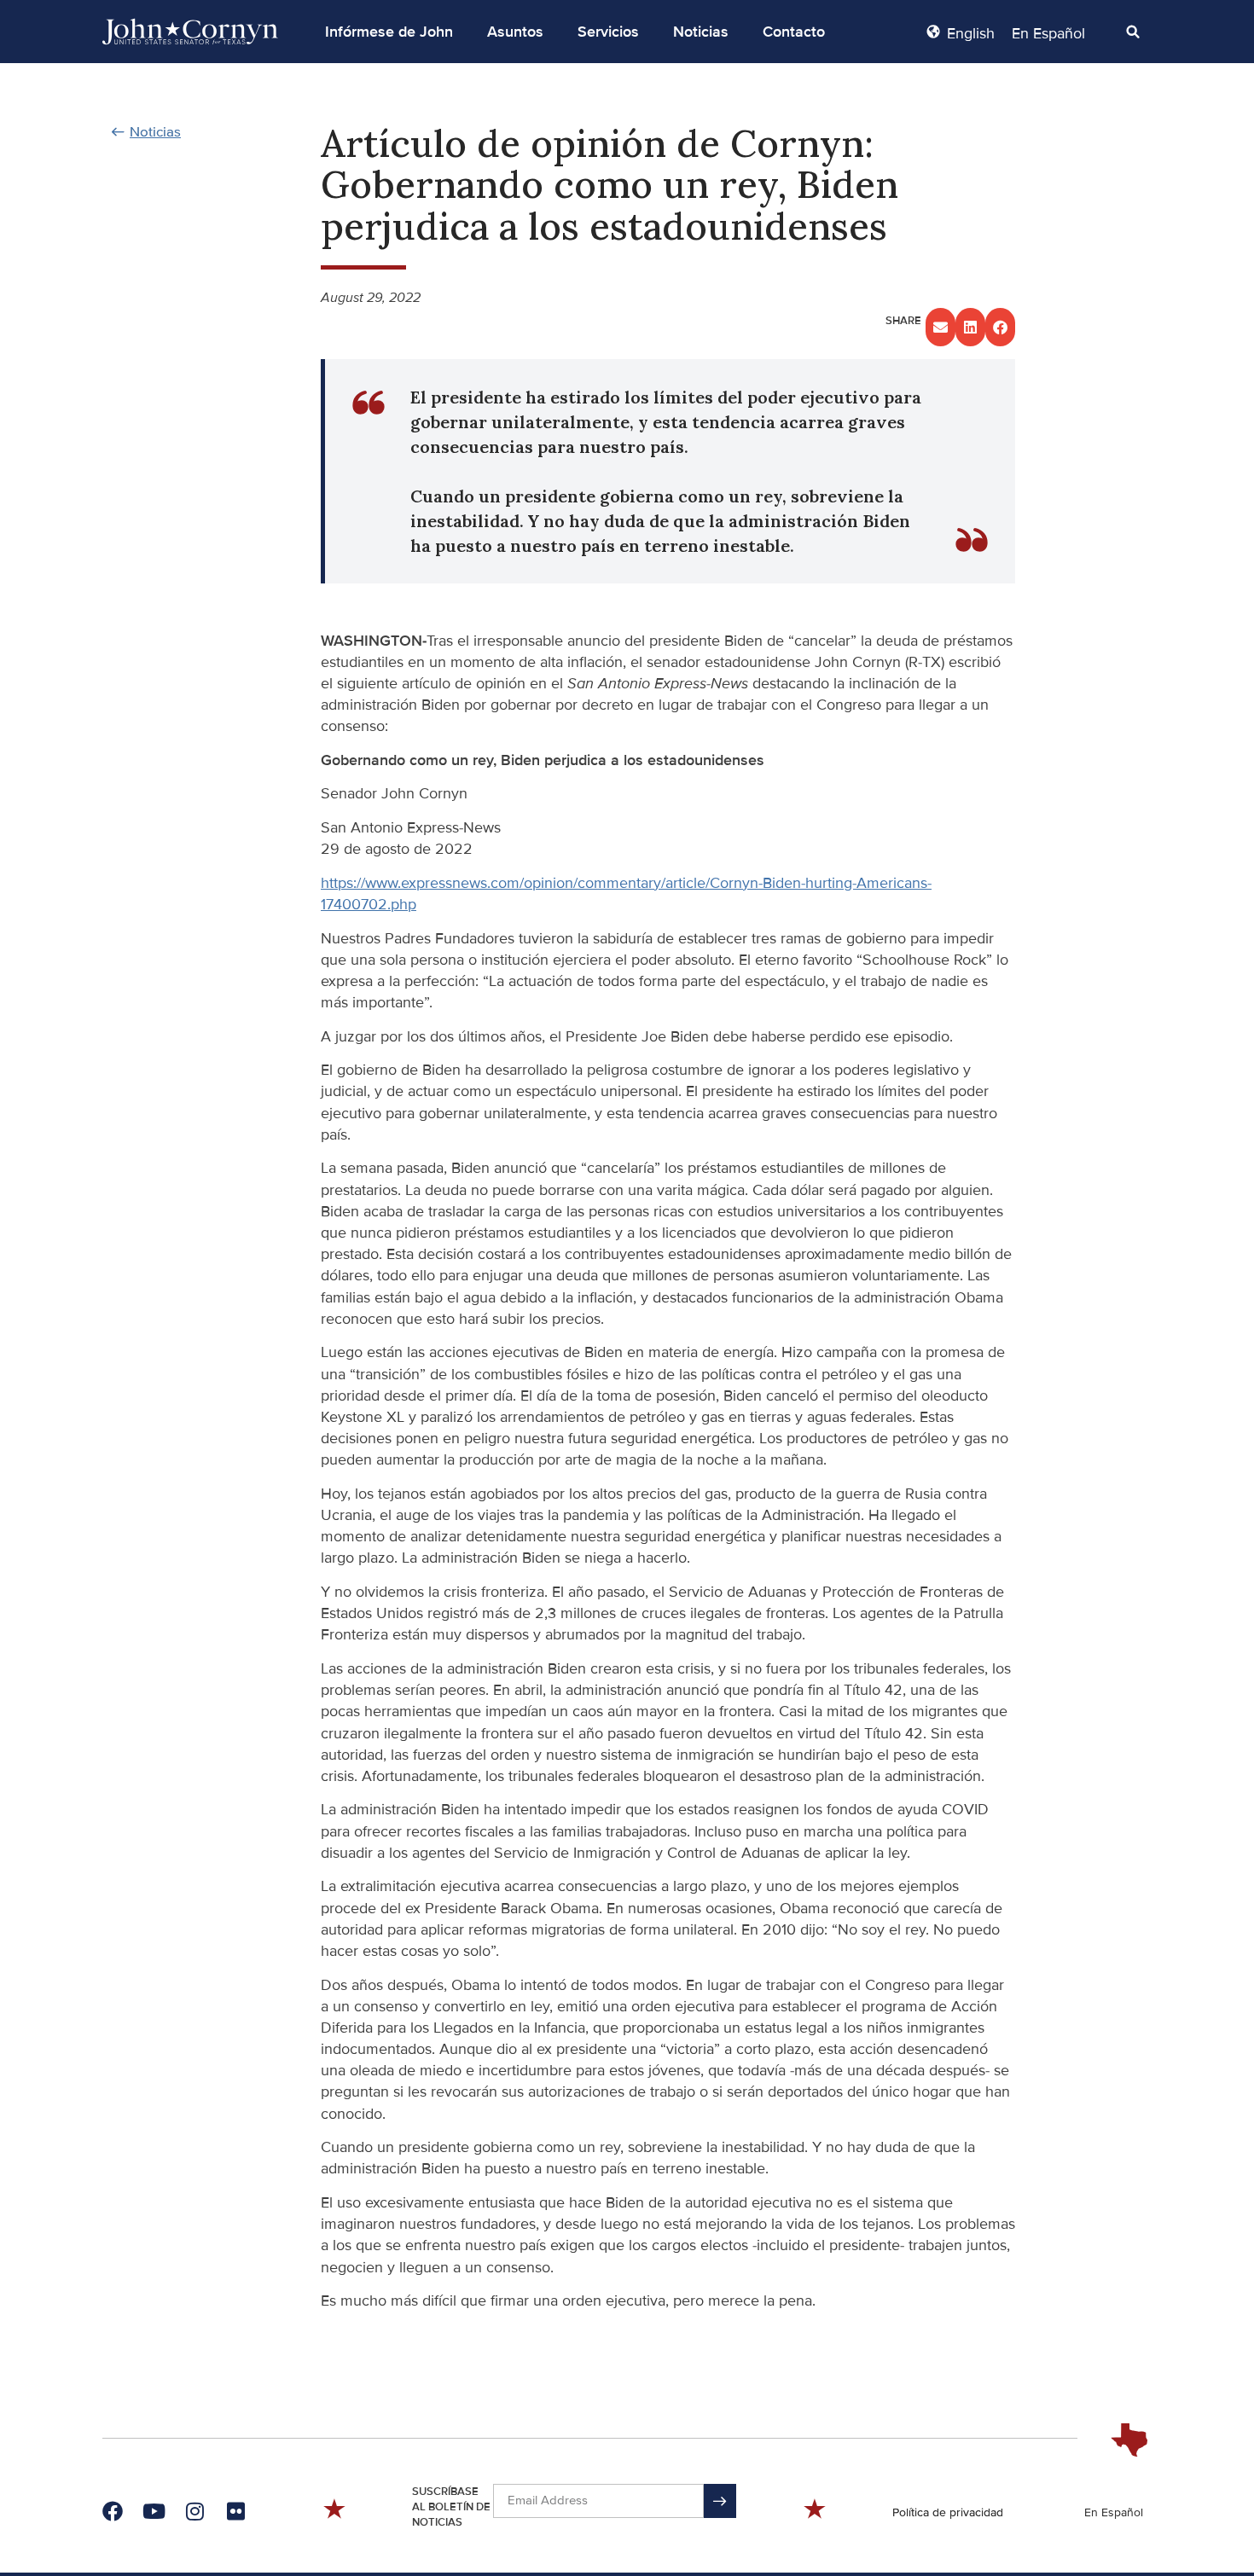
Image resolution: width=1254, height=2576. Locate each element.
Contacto (794, 32)
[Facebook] (113, 2511)
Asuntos (515, 32)
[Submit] (720, 2501)
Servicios (608, 32)
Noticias (701, 32)
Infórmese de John (389, 32)
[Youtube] (154, 2511)
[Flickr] (235, 2511)
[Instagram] (194, 2511)
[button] (389, 32)
